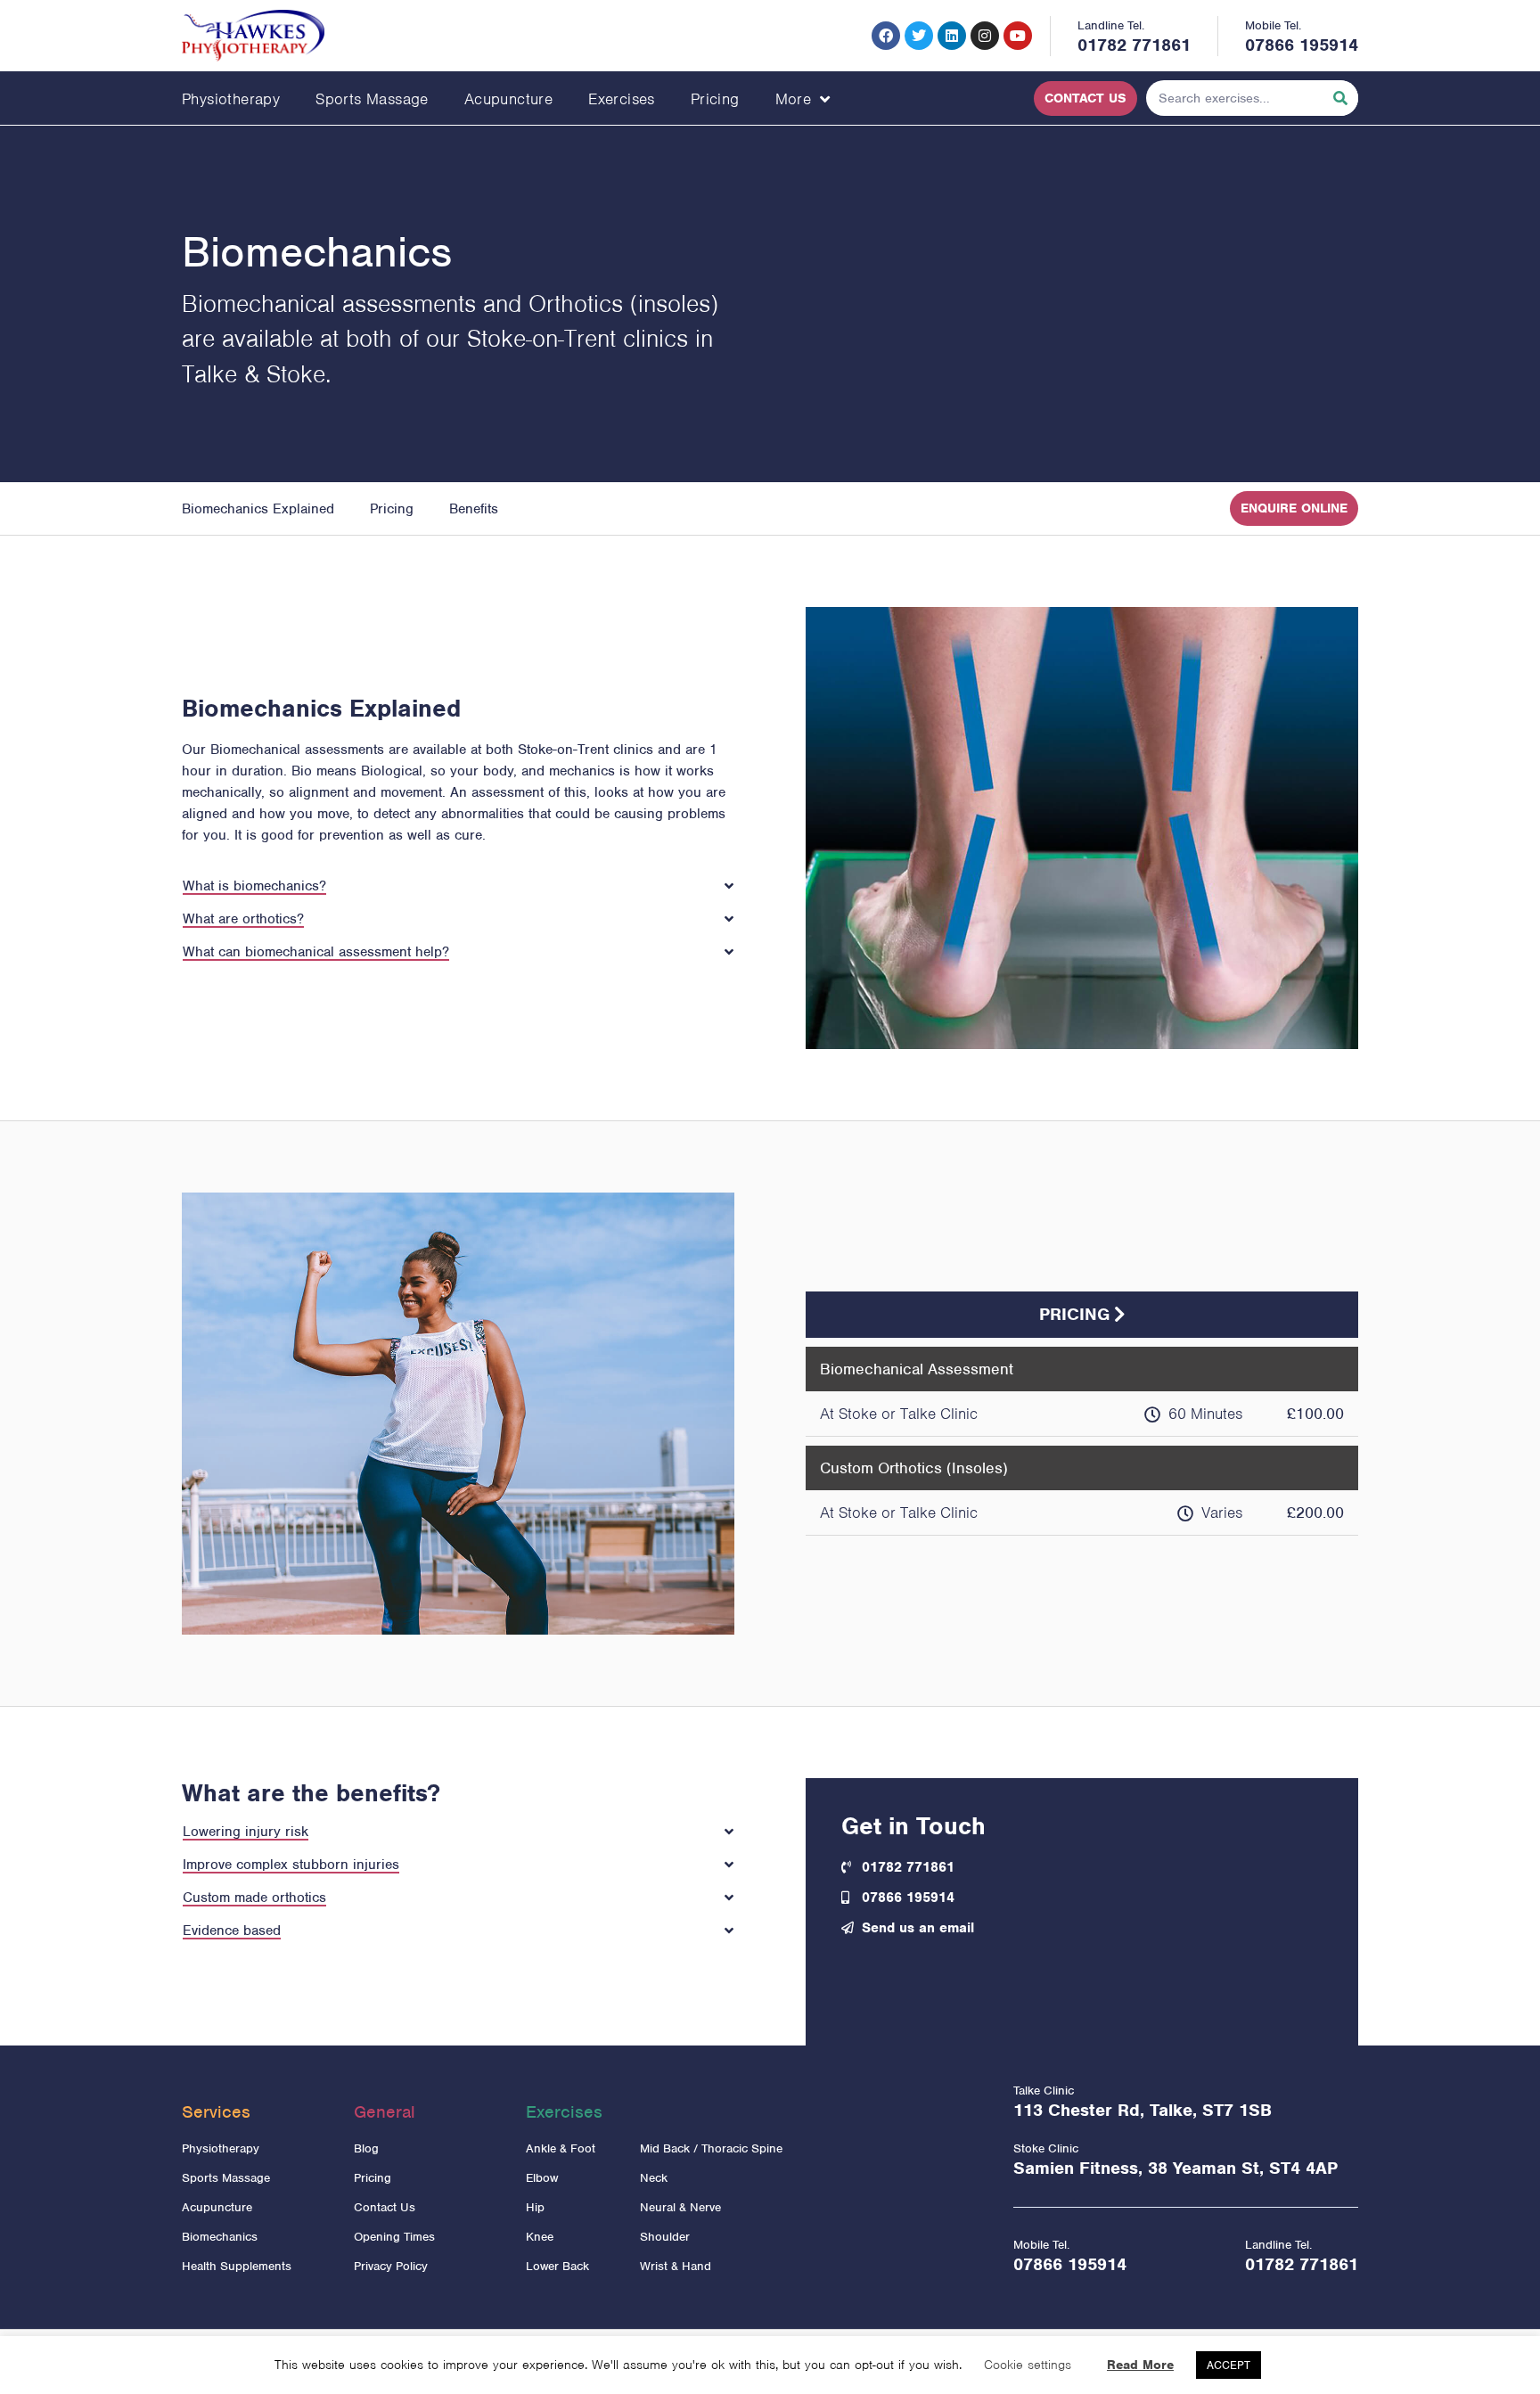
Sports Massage (372, 99)
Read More (1140, 2365)
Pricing (715, 99)
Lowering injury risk (246, 1832)
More (794, 99)
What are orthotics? (243, 919)
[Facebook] (886, 36)
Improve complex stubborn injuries (291, 1865)
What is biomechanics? (254, 886)
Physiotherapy (231, 99)
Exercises (622, 99)
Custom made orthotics (254, 1898)
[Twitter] (919, 36)
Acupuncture (508, 99)
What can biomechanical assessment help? (316, 952)
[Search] (1340, 98)
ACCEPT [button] (1229, 2365)
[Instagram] (985, 36)
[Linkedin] (952, 36)
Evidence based (232, 1931)
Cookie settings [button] (1028, 2365)
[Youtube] (1018, 36)
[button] (458, 877)
